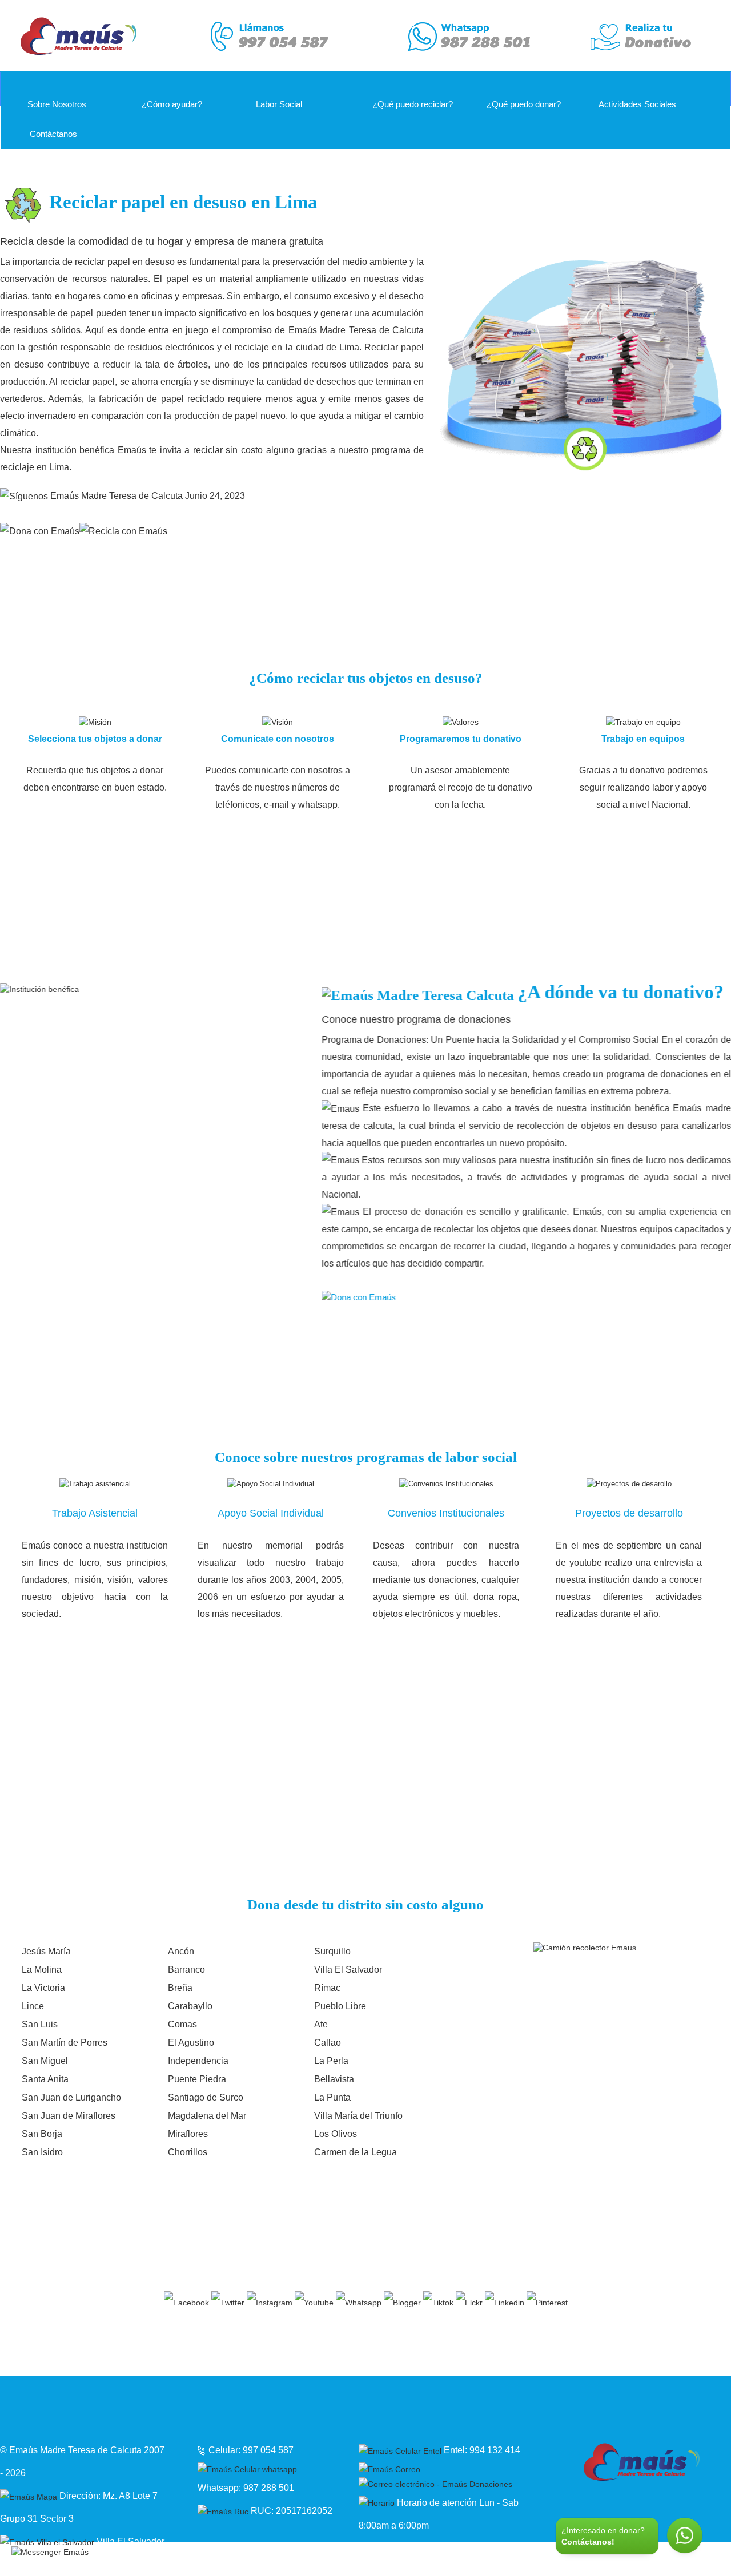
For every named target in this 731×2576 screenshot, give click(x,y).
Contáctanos (52, 134)
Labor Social (279, 104)
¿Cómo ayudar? (172, 104)
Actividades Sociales (637, 104)
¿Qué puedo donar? (523, 104)
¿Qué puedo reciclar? (411, 104)
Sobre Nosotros (57, 104)
